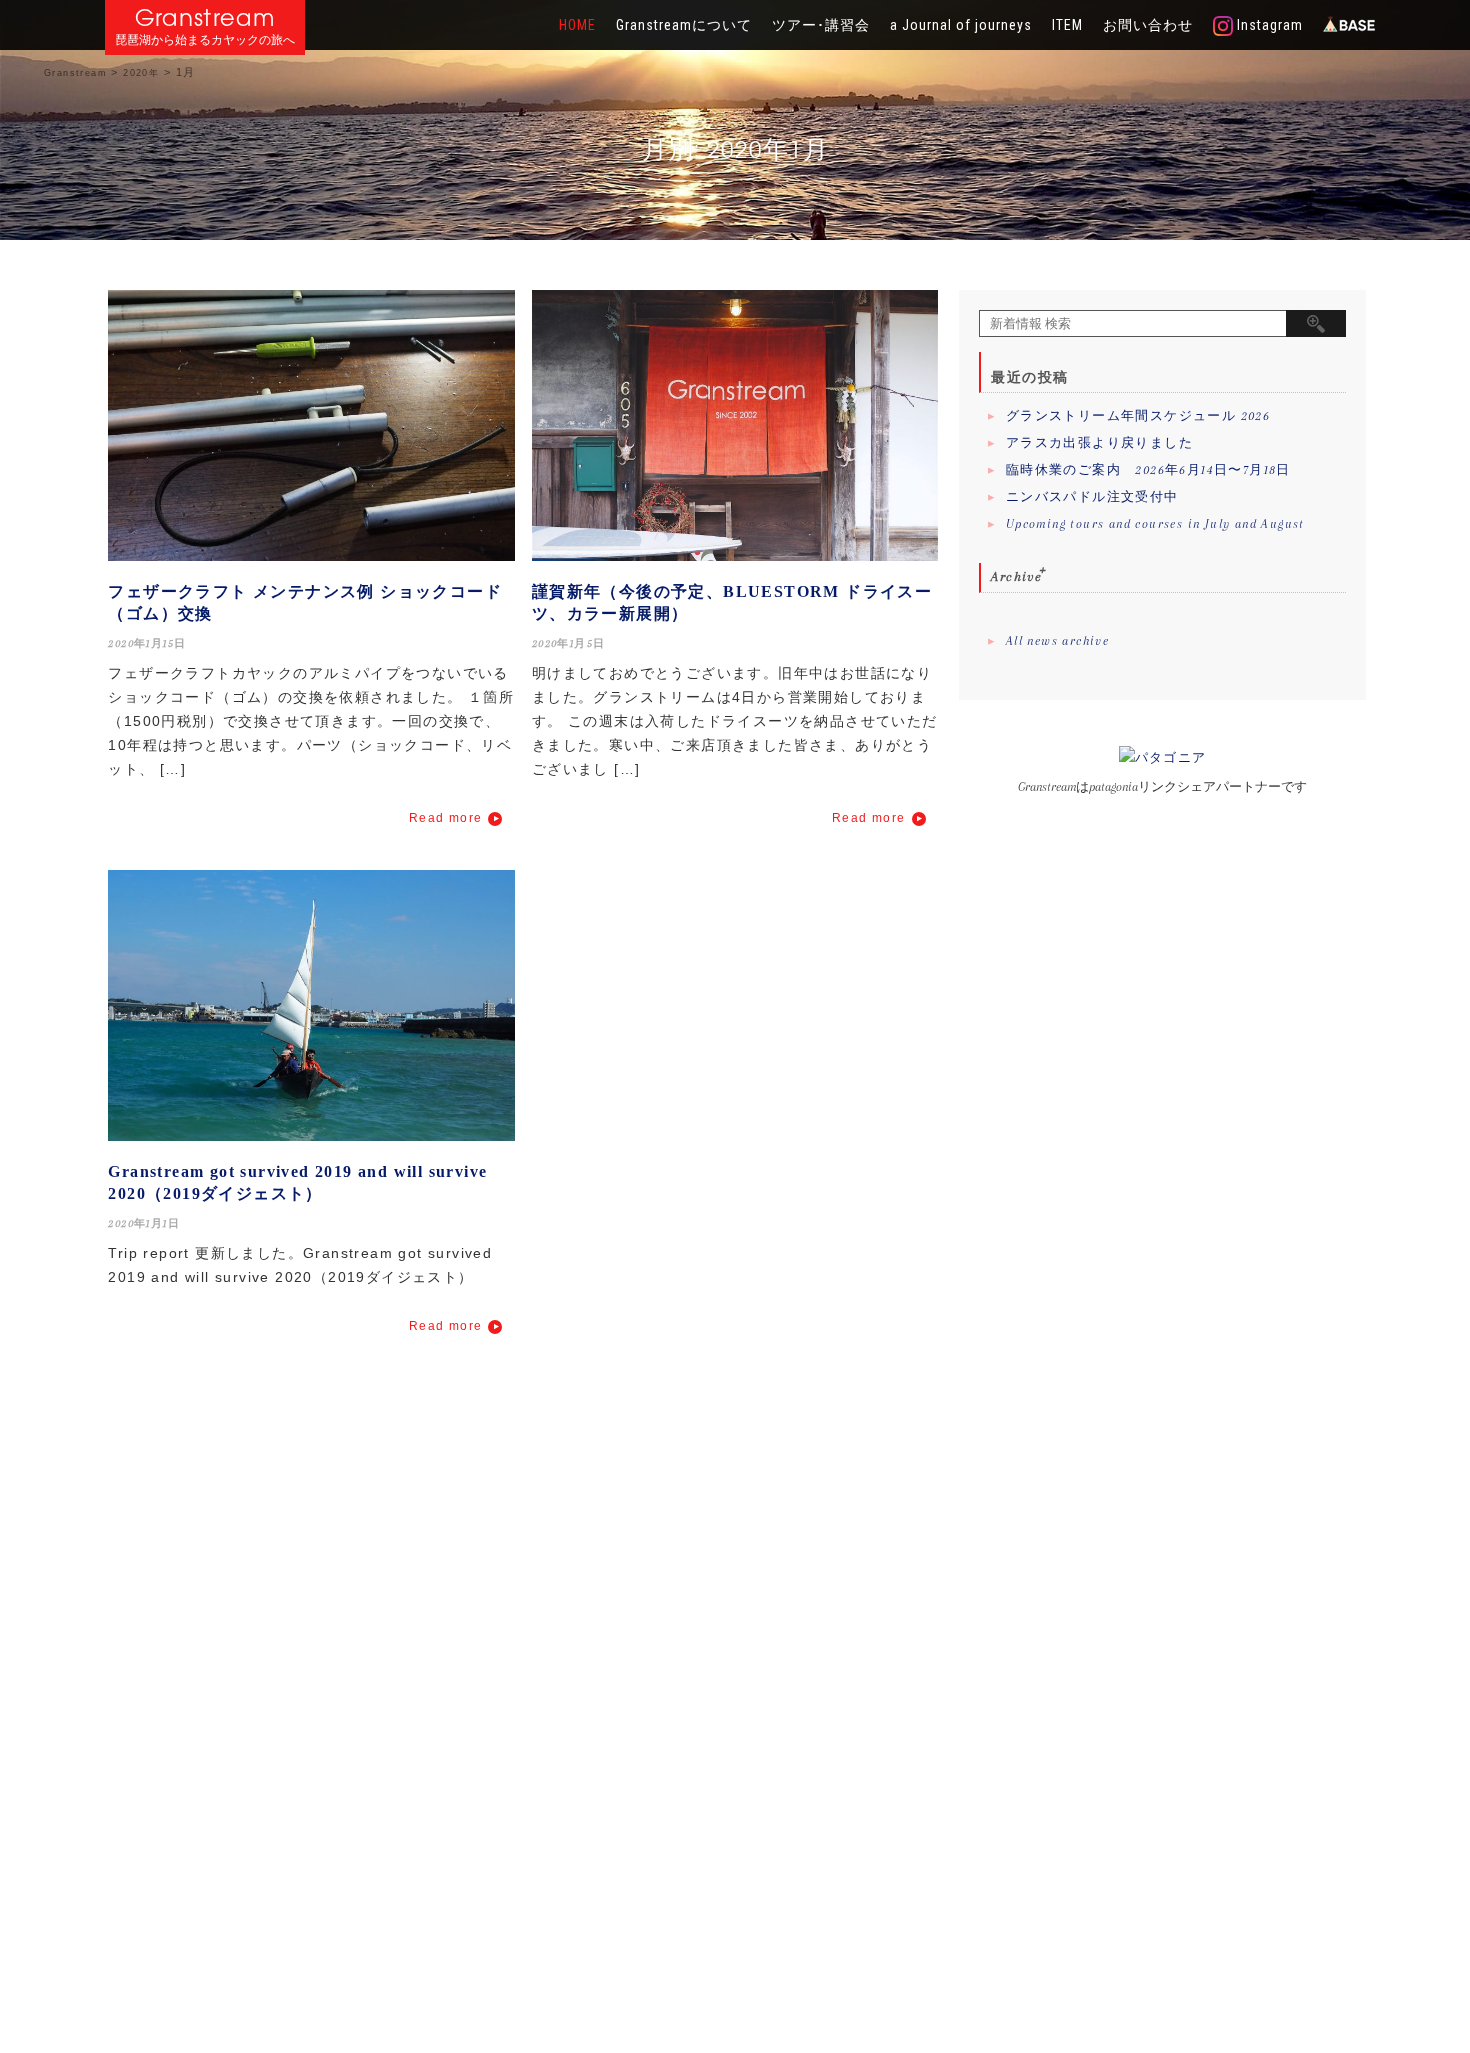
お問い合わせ (1148, 25)
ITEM (1067, 25)
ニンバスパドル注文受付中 (1092, 497)
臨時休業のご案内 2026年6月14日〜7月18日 (1148, 470)
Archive (1016, 576)
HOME (577, 25)
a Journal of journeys (961, 25)
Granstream (205, 17)
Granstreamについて (684, 25)
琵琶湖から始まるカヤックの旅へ (205, 40)
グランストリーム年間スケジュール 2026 (1138, 416)
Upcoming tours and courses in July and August (1155, 524)
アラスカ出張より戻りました (1099, 443)
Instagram (1268, 25)
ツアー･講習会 (821, 25)
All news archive (1057, 641)
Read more (446, 818)
